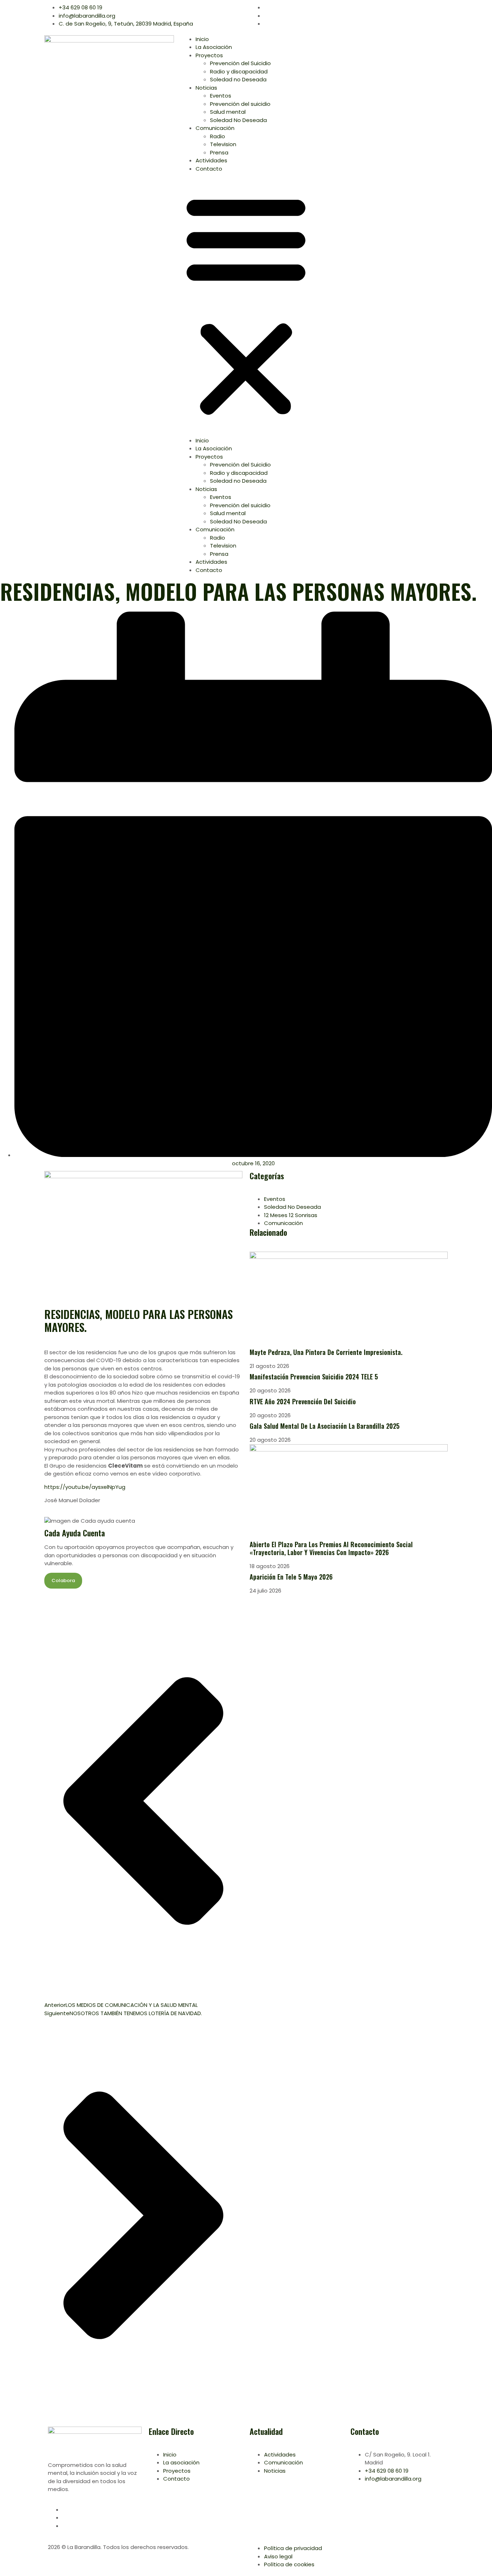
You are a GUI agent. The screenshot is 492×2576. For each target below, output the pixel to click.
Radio (218, 136)
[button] (246, 305)
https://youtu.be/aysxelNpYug (85, 1487)
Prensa (219, 152)
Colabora (63, 1580)
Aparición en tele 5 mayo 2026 (292, 1577)
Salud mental (228, 112)
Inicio (202, 39)
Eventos (221, 96)
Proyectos (209, 55)
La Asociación (214, 47)
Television (223, 144)
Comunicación (215, 128)
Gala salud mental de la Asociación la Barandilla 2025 (325, 1426)
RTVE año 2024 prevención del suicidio (303, 1401)
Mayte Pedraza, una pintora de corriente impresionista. (326, 1352)
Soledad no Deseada (238, 79)
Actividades (211, 160)
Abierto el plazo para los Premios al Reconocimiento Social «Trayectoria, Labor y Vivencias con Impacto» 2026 (331, 1548)
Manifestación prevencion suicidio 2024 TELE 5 (314, 1377)
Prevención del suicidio (240, 104)
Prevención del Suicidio (240, 63)
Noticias (206, 88)
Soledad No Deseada (238, 120)
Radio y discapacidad (239, 71)
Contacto (209, 169)
